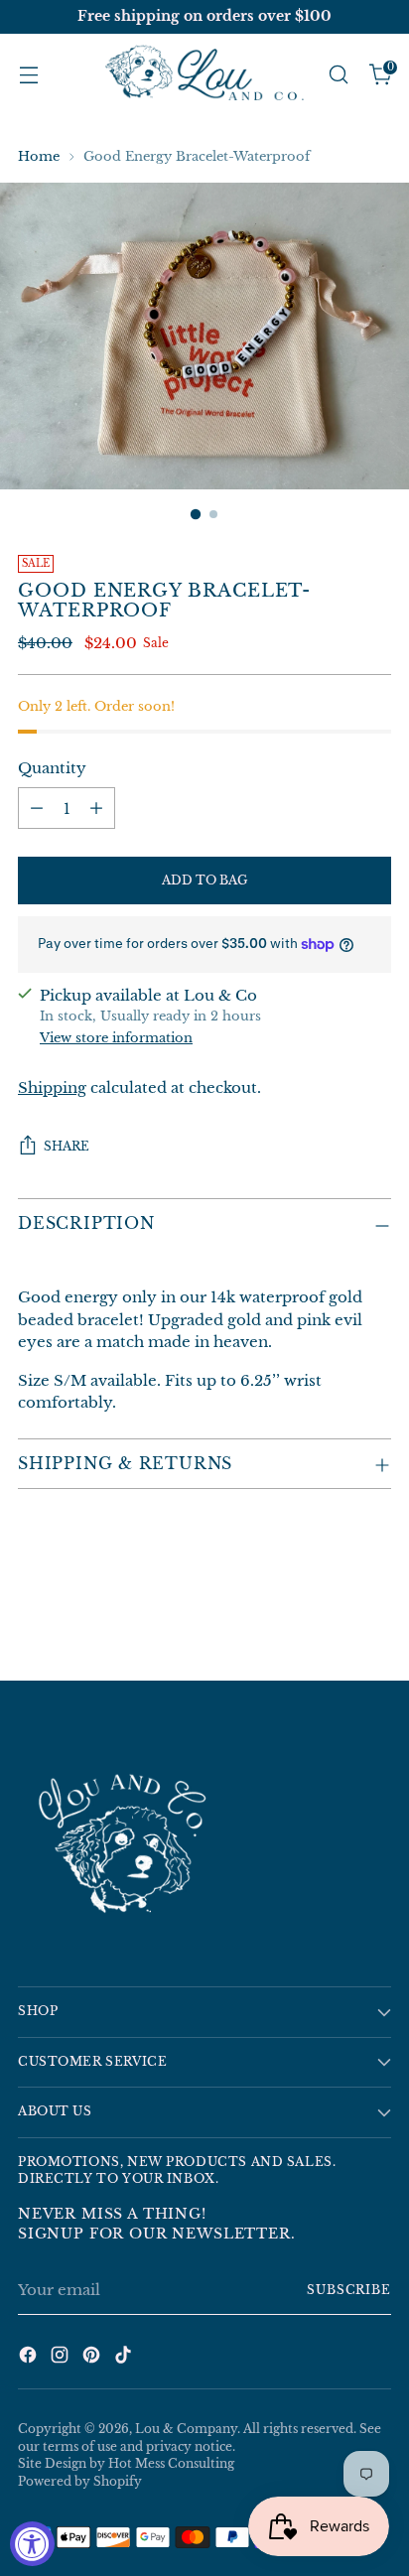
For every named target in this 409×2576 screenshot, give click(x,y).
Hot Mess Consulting (171, 2464)
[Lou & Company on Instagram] (62, 2358)
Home (39, 156)
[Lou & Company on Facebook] (30, 2358)
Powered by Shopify (80, 2482)
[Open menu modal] (28, 75)
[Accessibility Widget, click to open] (32, 2544)
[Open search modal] (338, 75)
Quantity (52, 768)
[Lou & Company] (204, 74)
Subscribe (349, 2290)
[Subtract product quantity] (37, 808)
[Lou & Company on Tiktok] (125, 2358)
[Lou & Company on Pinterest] (93, 2358)
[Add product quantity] (96, 808)
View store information (116, 1038)
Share (67, 1147)
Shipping (52, 1087)
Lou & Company (186, 2429)
